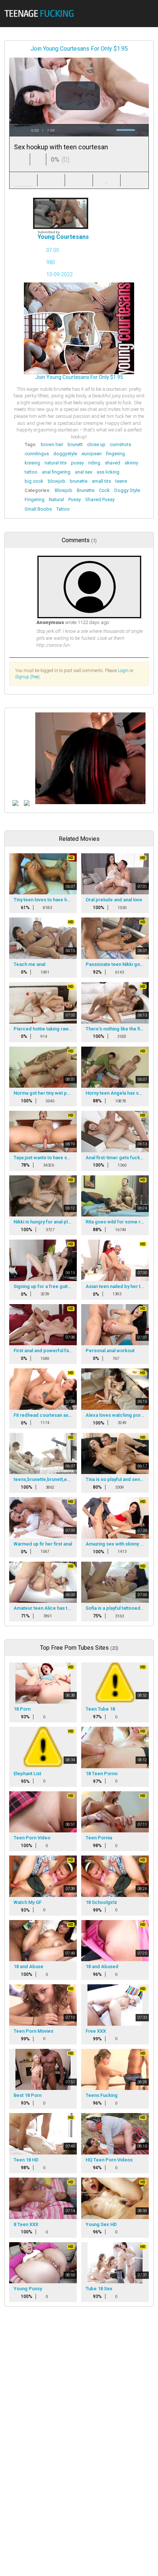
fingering (116, 454)
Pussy (75, 499)
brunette (79, 481)
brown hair (52, 444)
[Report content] (134, 180)
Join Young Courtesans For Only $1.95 (79, 49)
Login (123, 671)
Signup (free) (27, 677)
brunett (75, 444)
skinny (131, 463)
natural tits (55, 463)
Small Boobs (38, 509)
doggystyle (65, 454)
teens (121, 481)
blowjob (57, 481)
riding (94, 463)
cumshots (121, 444)
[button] (78, 96)
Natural (56, 499)
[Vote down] (38, 159)
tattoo (31, 472)
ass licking (108, 472)
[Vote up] (22, 159)
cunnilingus (37, 454)
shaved (112, 463)
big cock (34, 481)
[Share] (51, 180)
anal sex (84, 472)
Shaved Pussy (100, 499)
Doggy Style (127, 490)
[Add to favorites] (107, 180)
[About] (23, 180)
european (92, 454)
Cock (104, 490)
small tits (101, 481)
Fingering (35, 499)
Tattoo (63, 509)
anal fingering (56, 472)
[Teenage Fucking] (41, 13)
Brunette (86, 490)
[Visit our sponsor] (15, 803)
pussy (77, 463)
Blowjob (64, 490)
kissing (32, 463)
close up (96, 444)
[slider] (79, 125)
